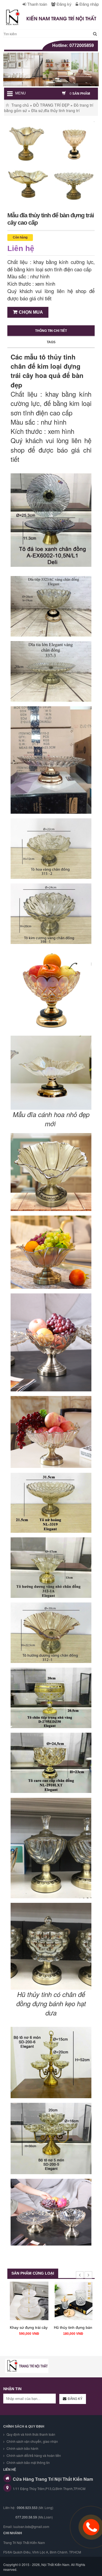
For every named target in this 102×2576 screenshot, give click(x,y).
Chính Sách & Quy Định (24, 2426)
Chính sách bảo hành (22, 2448)
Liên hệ (21, 248)
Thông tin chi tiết (51, 331)
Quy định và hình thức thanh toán (30, 2434)
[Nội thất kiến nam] (27, 2366)
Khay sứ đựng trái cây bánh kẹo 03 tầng (44, 2327)
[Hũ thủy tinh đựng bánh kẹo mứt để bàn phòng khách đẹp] (73, 2301)
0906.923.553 (27, 2507)
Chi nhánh (13, 2533)
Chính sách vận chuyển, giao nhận (32, 2441)
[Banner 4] (51, 69)
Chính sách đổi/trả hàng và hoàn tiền (33, 2455)
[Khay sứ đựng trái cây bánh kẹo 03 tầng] (29, 2301)
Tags (51, 342)
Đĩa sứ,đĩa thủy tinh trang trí (55, 110)
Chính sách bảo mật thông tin (28, 2462)
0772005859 (82, 45)
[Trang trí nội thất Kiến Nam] (51, 17)
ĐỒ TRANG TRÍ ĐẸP (51, 105)
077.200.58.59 (26, 2517)
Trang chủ (20, 105)
